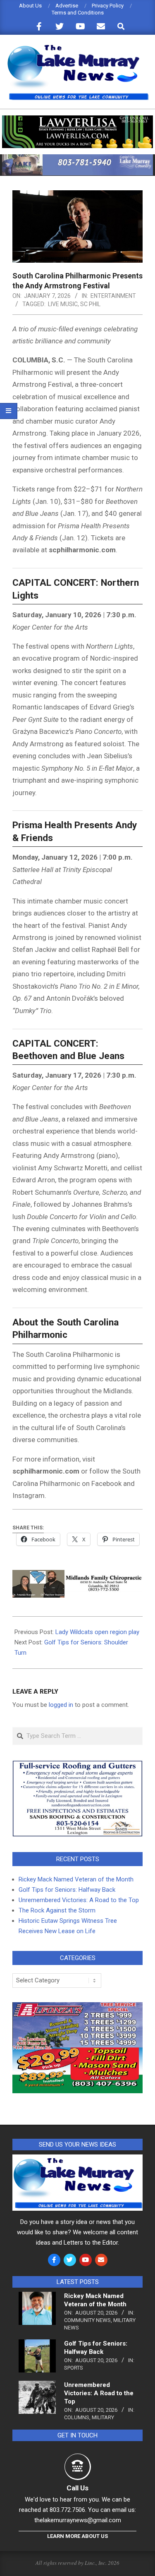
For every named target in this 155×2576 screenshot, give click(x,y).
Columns (77, 2417)
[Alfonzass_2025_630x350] (77, 2007)
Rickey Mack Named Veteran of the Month (76, 1879)
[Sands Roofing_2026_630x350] (77, 1764)
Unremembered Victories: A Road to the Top (79, 1900)
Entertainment (113, 296)
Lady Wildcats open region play (97, 1632)
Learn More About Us (77, 2536)
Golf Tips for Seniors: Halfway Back (67, 1890)
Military (103, 2417)
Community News (87, 2320)
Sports (74, 2368)
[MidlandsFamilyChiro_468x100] (77, 1576)
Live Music (63, 304)
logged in (61, 1705)
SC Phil (90, 304)
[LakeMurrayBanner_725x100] (77, 158)
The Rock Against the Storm (57, 1910)
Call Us (77, 2488)
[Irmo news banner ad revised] (77, 119)
